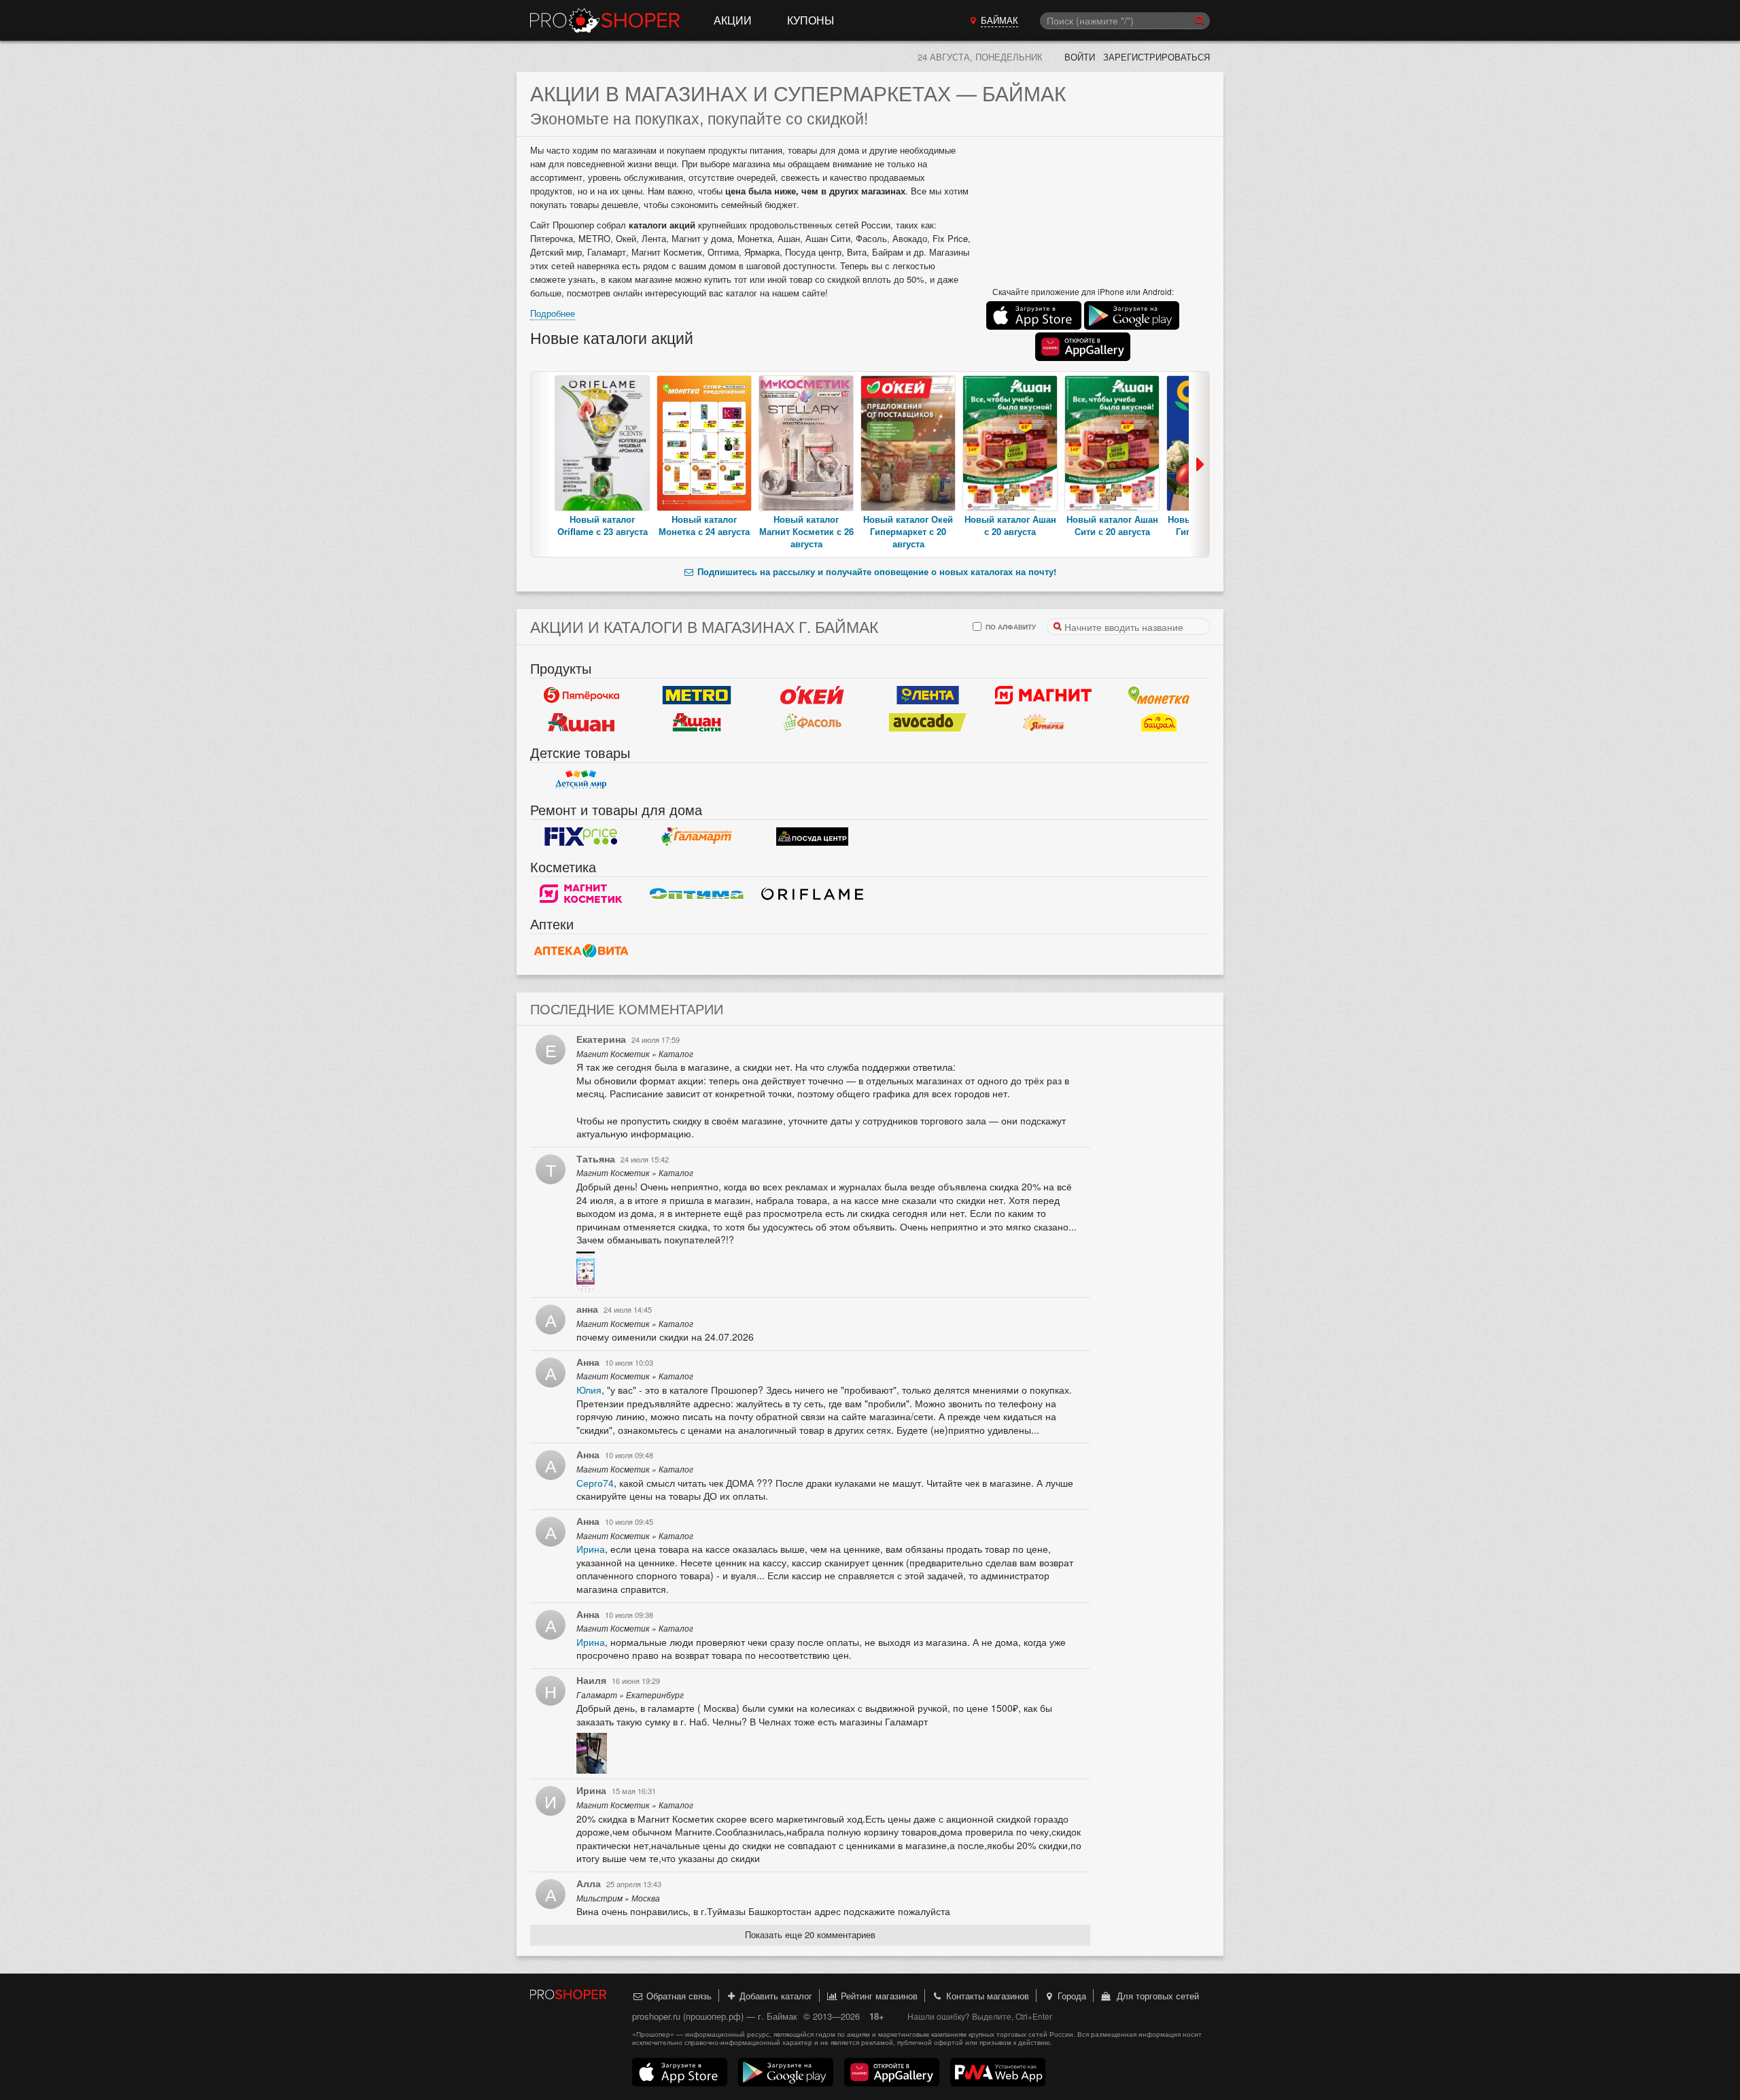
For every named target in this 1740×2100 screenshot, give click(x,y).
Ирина (591, 1549)
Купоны (811, 20)
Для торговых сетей (1155, 1996)
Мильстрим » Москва (618, 1898)
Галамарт (697, 837)
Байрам (1159, 723)
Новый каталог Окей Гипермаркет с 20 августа (908, 531)
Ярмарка (1043, 723)
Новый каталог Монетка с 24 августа (704, 525)
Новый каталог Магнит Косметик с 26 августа (806, 531)
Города (1071, 1996)
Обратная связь (678, 1996)
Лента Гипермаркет (928, 695)
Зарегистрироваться (1156, 57)
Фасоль (812, 723)
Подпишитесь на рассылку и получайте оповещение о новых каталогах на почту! (875, 571)
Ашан (581, 723)
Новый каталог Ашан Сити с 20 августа (1112, 525)
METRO (697, 695)
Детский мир (581, 780)
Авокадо (928, 723)
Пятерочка (581, 695)
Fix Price (581, 837)
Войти (1080, 57)
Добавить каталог (775, 1996)
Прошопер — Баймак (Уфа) (605, 20)
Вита (581, 951)
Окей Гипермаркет (812, 695)
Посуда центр (812, 837)
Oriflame (812, 894)
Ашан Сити (697, 723)
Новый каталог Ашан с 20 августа (1010, 525)
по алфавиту (1010, 626)
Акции (733, 20)
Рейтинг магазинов (878, 1996)
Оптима (697, 894)
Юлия (589, 1390)
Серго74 (595, 1483)
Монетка (1159, 695)
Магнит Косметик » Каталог (635, 1054)
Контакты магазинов (986, 1996)
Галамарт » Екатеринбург (630, 1695)
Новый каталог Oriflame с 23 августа (603, 525)
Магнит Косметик (581, 894)
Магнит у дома (1043, 695)
